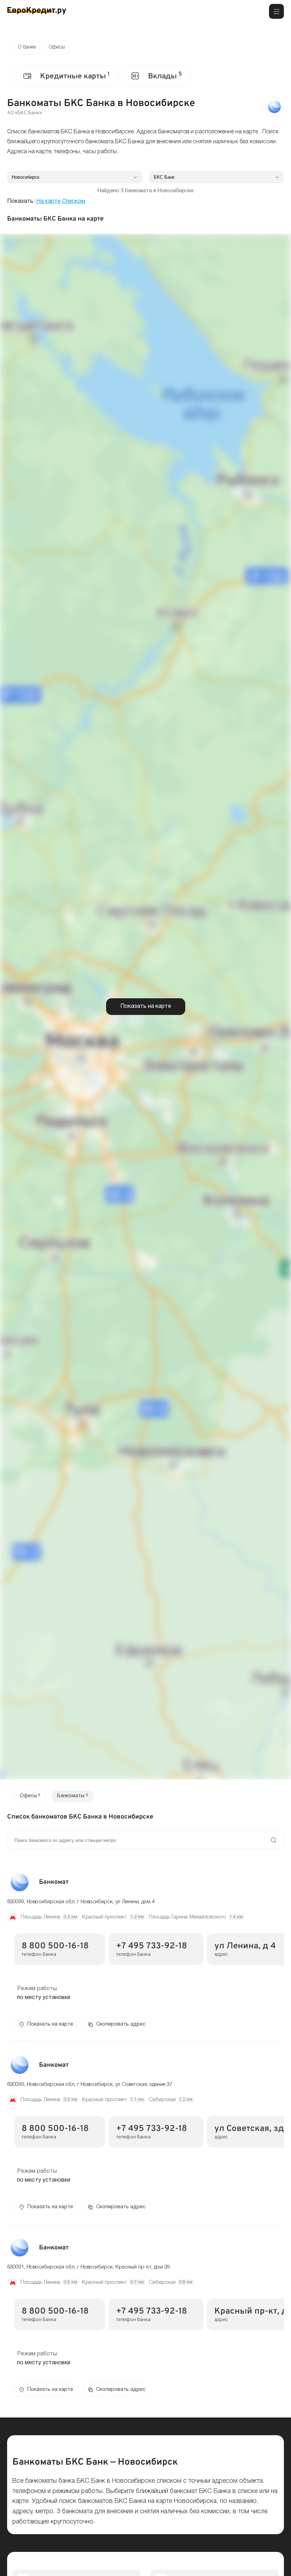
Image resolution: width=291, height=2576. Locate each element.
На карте (48, 201)
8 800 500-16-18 (55, 1946)
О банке (27, 47)
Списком (74, 201)
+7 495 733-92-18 (152, 1946)
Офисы (57, 47)
